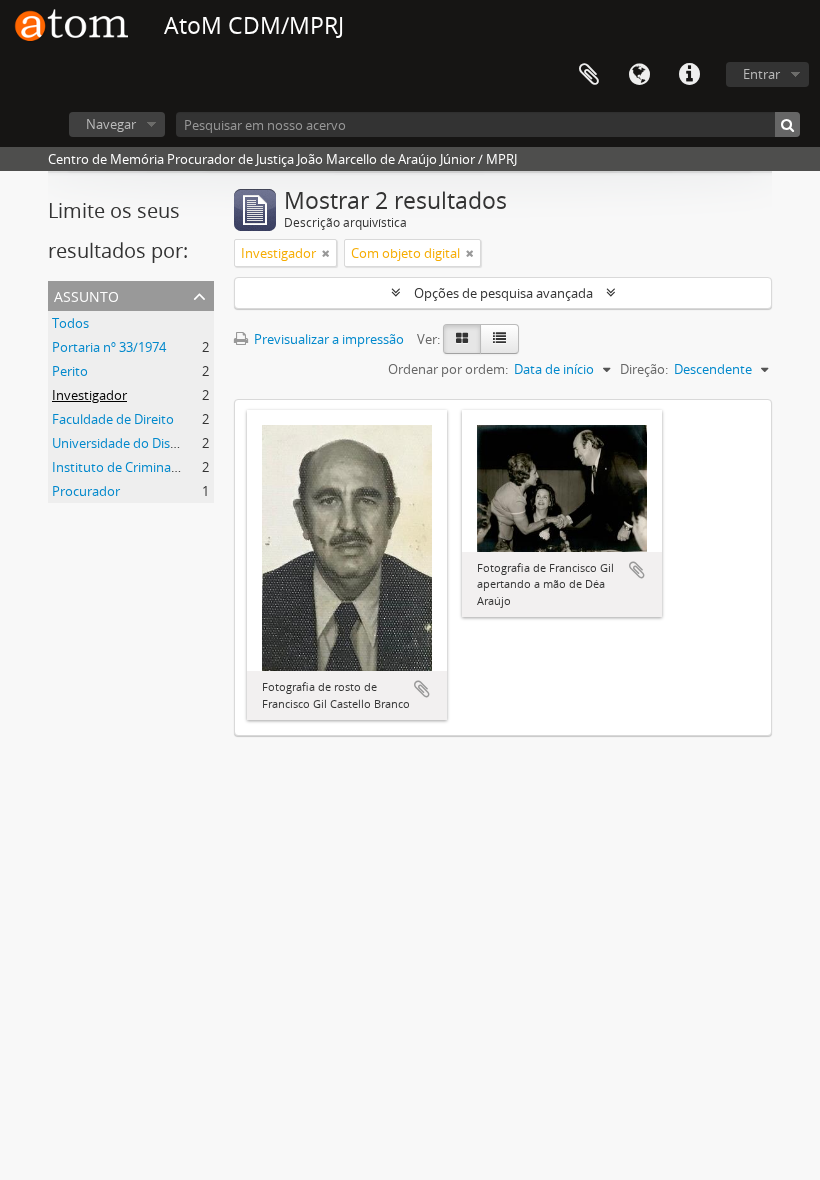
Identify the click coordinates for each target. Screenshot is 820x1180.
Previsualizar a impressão (327, 339)
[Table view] (499, 339)
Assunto (86, 294)
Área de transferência (589, 75)
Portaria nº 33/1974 (109, 347)
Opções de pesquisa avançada (503, 293)
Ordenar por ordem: (448, 369)
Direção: (644, 369)
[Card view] (462, 339)
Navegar (111, 124)
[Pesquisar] (787, 124)
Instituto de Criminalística (128, 467)
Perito (70, 371)
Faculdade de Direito (113, 419)
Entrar (761, 74)
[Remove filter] (326, 253)
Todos (70, 323)
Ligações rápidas (689, 75)
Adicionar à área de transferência (422, 689)
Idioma (639, 75)
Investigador (89, 395)
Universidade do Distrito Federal (147, 443)
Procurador (86, 491)
